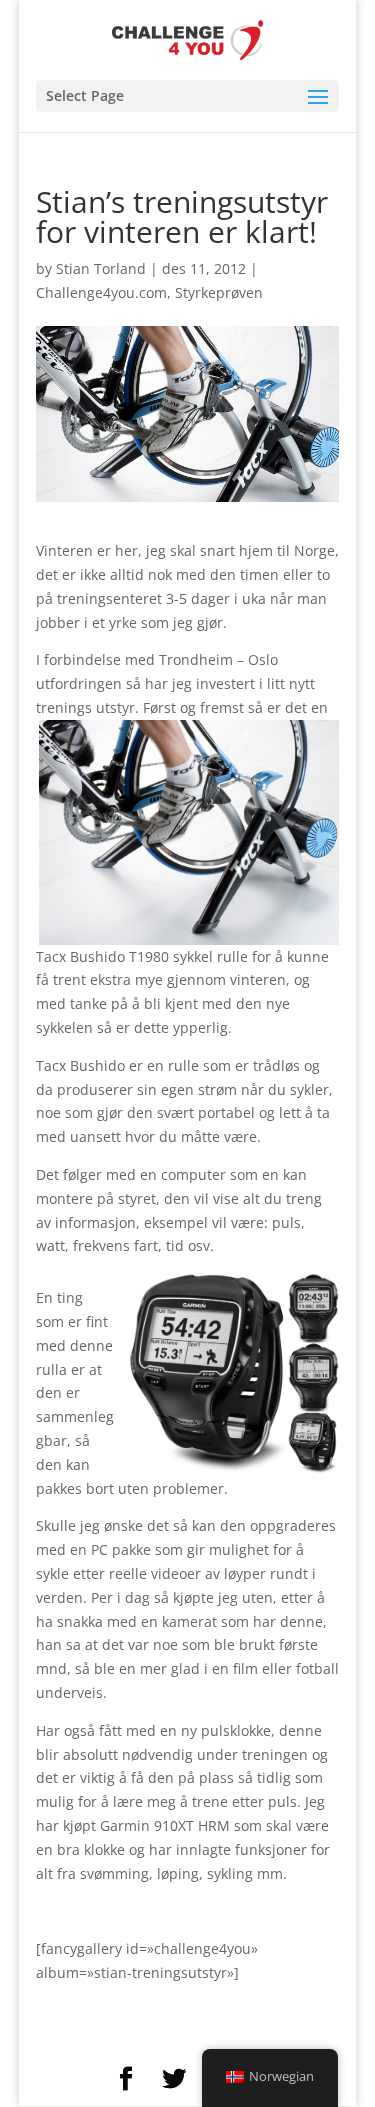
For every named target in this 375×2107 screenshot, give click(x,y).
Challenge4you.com (101, 292)
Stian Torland (101, 268)
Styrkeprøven (219, 292)
